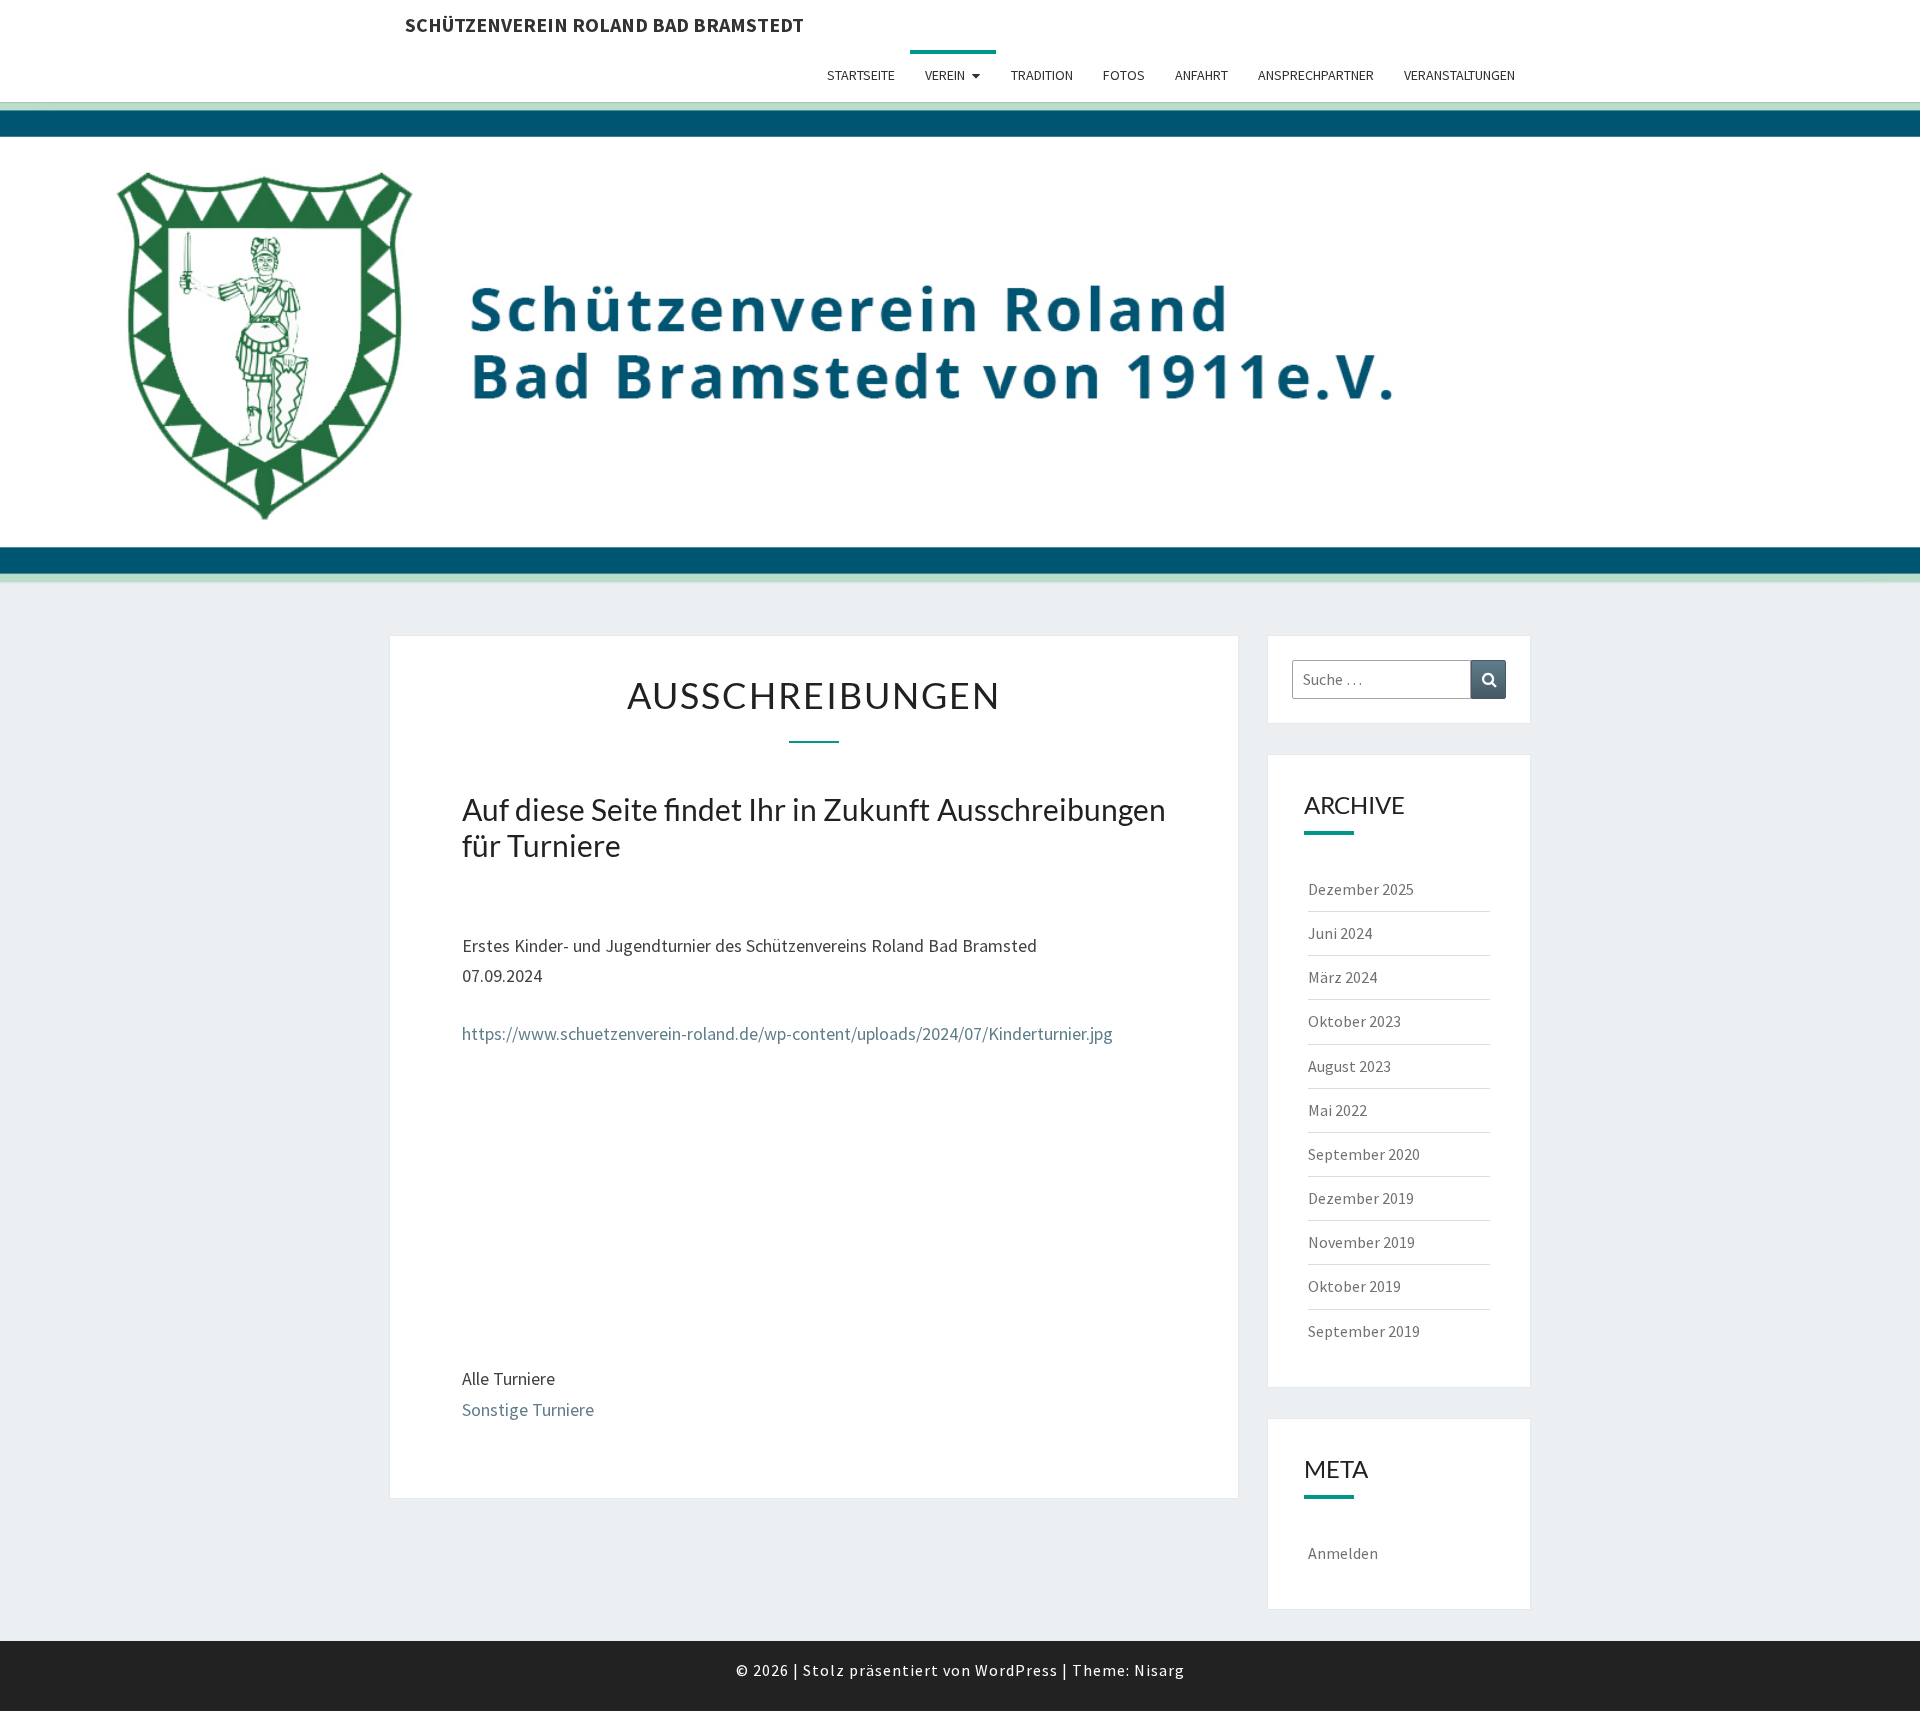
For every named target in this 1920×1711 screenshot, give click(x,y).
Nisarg (1159, 1670)
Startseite (861, 75)
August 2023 (1349, 1066)
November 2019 (1361, 1242)
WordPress (1016, 1670)
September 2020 (1364, 1154)
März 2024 (1342, 977)
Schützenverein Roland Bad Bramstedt (604, 24)
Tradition (1042, 75)
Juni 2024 (1340, 933)
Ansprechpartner (1316, 75)
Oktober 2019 (1354, 1286)
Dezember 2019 (1361, 1198)
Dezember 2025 (1361, 889)
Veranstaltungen (1459, 75)
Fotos (1124, 75)
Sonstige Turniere (528, 1409)
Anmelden (1343, 1553)
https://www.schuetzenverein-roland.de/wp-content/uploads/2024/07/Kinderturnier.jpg (787, 1033)
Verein (945, 75)
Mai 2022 (1337, 1110)
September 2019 (1364, 1331)
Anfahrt (1201, 75)
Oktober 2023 (1354, 1021)
